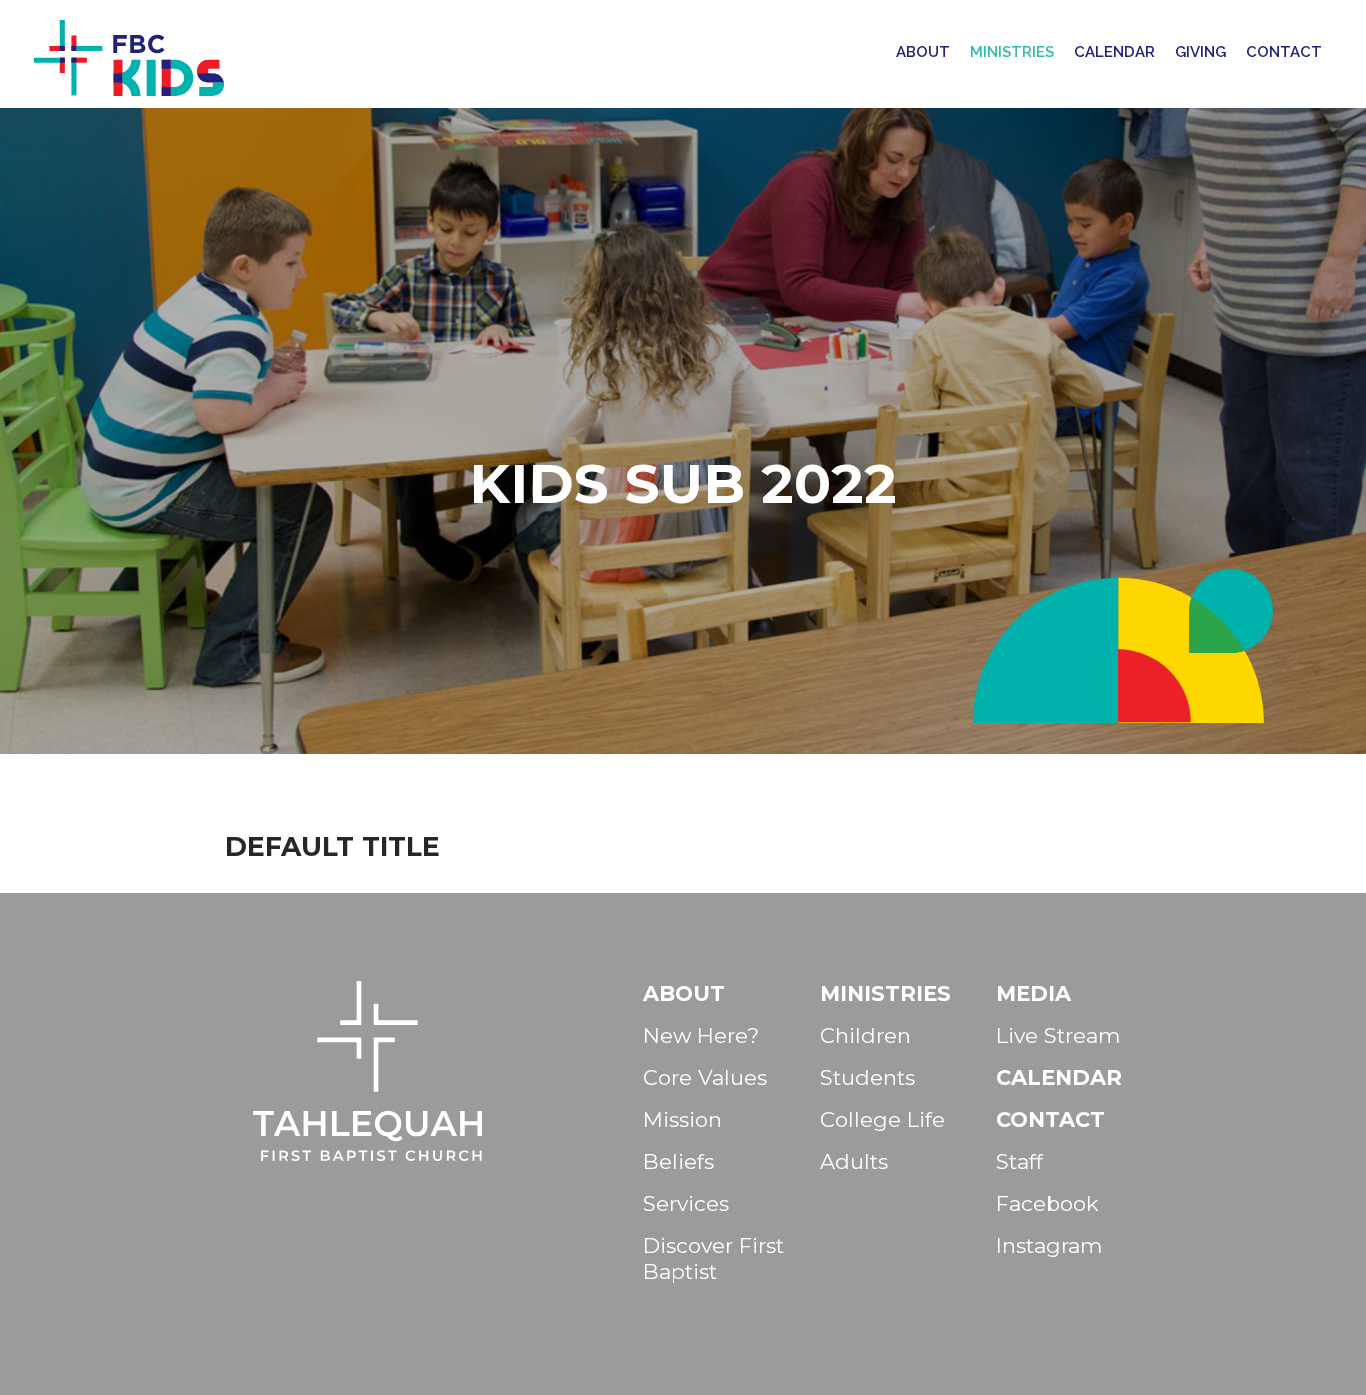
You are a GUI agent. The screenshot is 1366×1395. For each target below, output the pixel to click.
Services (686, 1203)
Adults (854, 1161)
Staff (1019, 1161)
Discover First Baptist (713, 1258)
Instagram (1049, 1245)
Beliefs (678, 1161)
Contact (1284, 52)
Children (865, 1035)
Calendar (1114, 52)
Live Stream (1058, 1035)
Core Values (705, 1077)
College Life (882, 1119)
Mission (682, 1119)
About (923, 52)
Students (867, 1077)
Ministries (1012, 52)
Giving (1200, 52)
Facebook (1047, 1203)
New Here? (701, 1035)
